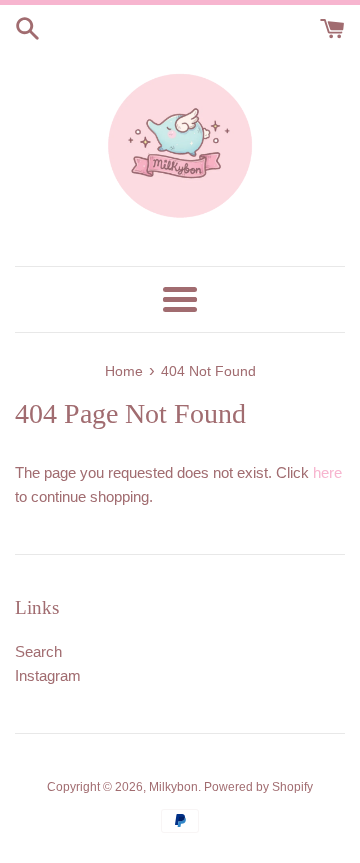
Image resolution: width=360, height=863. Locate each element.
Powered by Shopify (258, 787)
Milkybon (173, 787)
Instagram (48, 675)
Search (38, 651)
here (327, 472)
